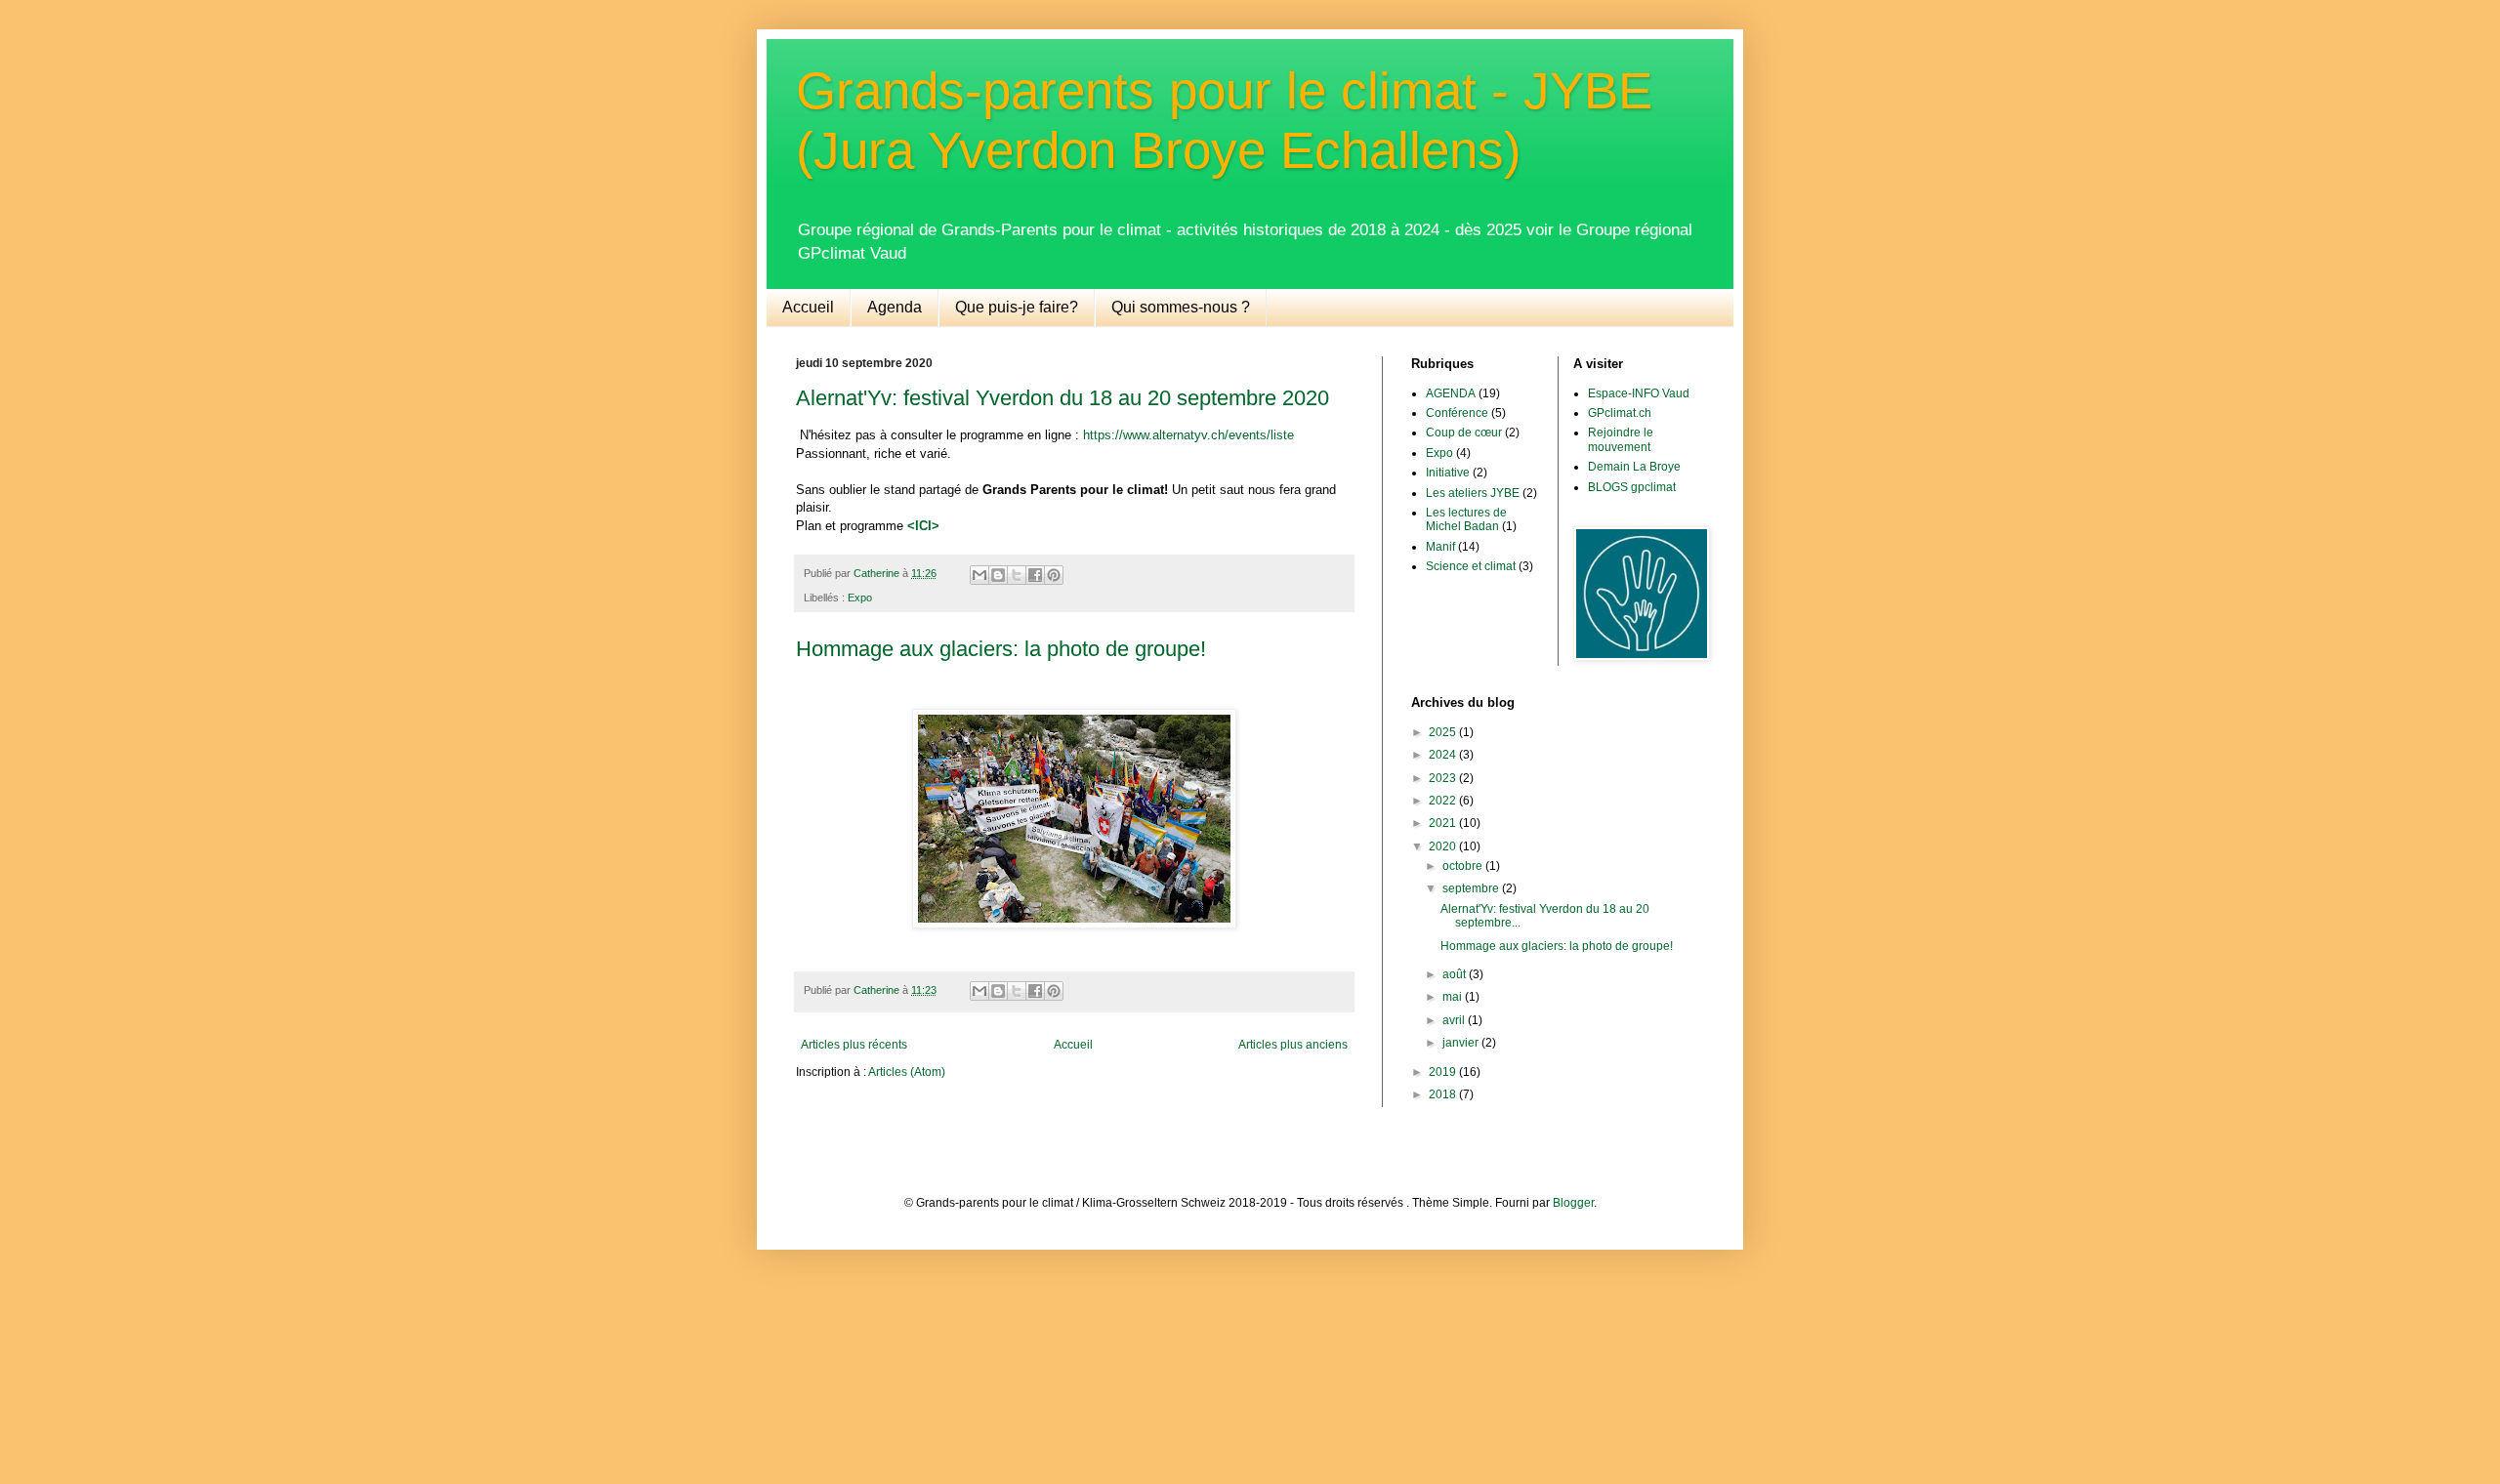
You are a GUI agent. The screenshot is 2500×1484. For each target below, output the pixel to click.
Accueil (808, 307)
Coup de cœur (1464, 433)
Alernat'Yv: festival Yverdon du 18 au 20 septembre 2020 (1062, 398)
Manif (1440, 547)
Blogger (1573, 1203)
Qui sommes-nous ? (1181, 307)
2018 (1444, 1094)
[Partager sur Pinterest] (1054, 575)
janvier (1462, 1043)
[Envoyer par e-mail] (979, 575)
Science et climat (1471, 566)
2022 (1444, 801)
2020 (1444, 846)
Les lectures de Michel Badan (1466, 519)
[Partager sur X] (1017, 575)
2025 (1444, 732)
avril (1455, 1020)
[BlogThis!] (998, 575)
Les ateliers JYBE (1473, 493)
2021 (1444, 823)
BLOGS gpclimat (1632, 487)
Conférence (1457, 413)
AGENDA (1451, 393)
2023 (1444, 778)
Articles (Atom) (907, 1072)
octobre (1464, 866)
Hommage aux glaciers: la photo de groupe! (1001, 649)
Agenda (895, 307)
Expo (860, 598)
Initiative (1448, 473)
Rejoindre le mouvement (1621, 439)
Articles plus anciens (1293, 1045)
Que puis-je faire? (1017, 307)
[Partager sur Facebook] (1035, 575)
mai (1454, 997)
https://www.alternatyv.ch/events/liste (1188, 435)
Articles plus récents (854, 1045)
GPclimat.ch (1620, 413)
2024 (1444, 755)
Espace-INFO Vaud (1639, 393)
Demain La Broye (1634, 467)
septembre (1472, 888)
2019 (1444, 1072)
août (1456, 974)
